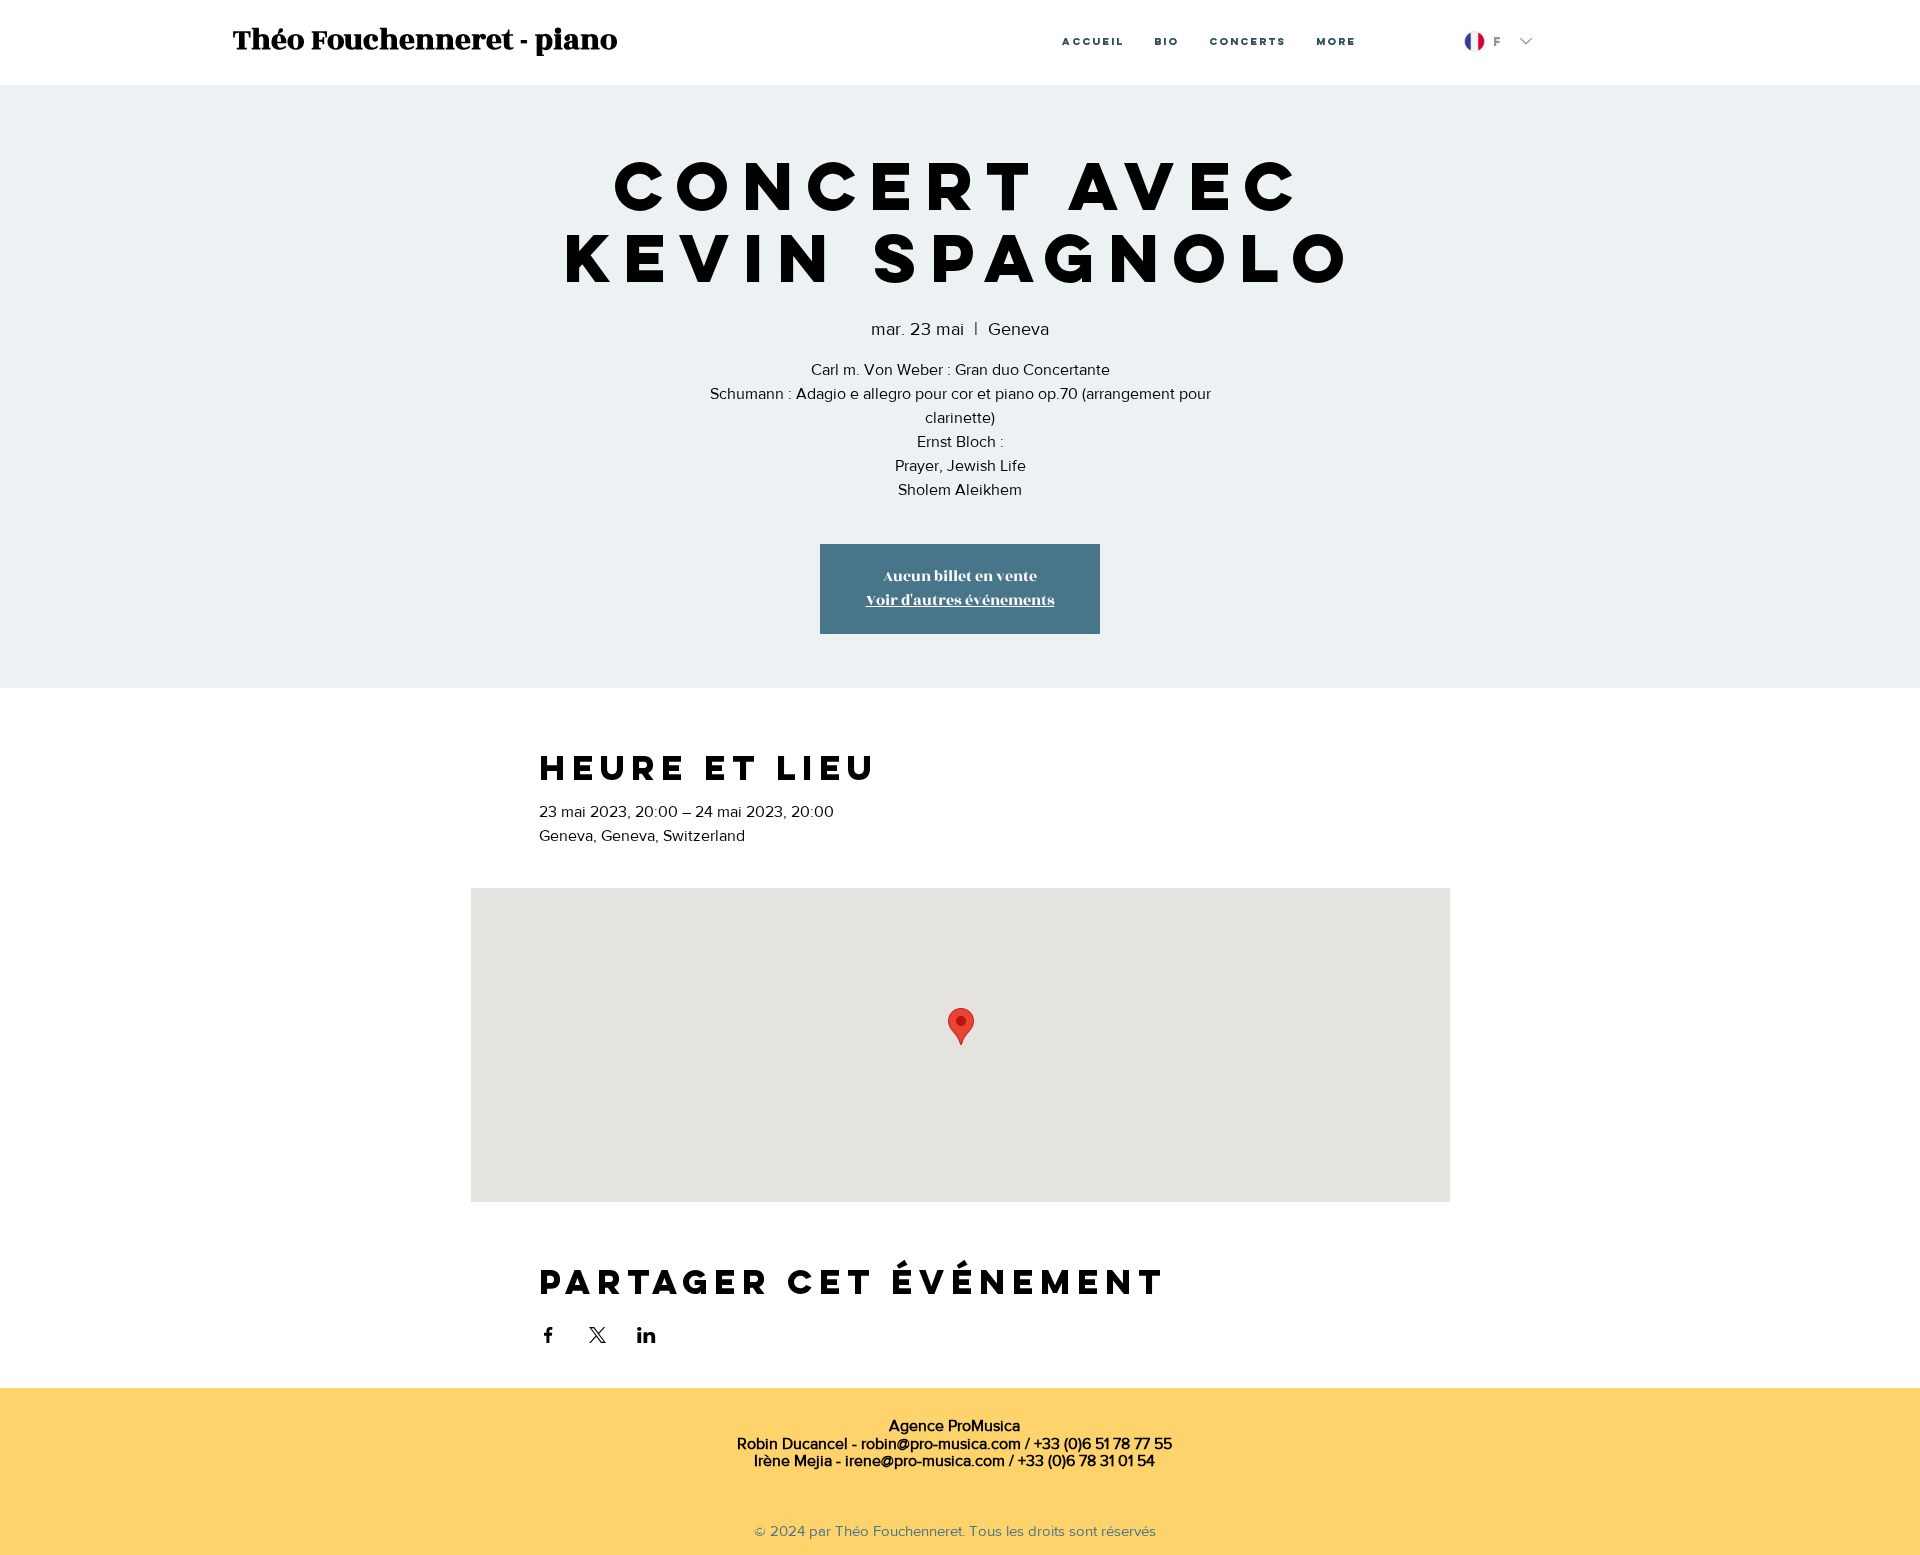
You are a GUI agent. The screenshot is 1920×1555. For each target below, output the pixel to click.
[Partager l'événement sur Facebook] (548, 1335)
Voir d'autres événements (960, 600)
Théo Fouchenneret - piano (425, 40)
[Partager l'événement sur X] (597, 1335)
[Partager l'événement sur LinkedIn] (646, 1335)
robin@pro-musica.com (941, 1443)
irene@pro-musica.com (925, 1460)
